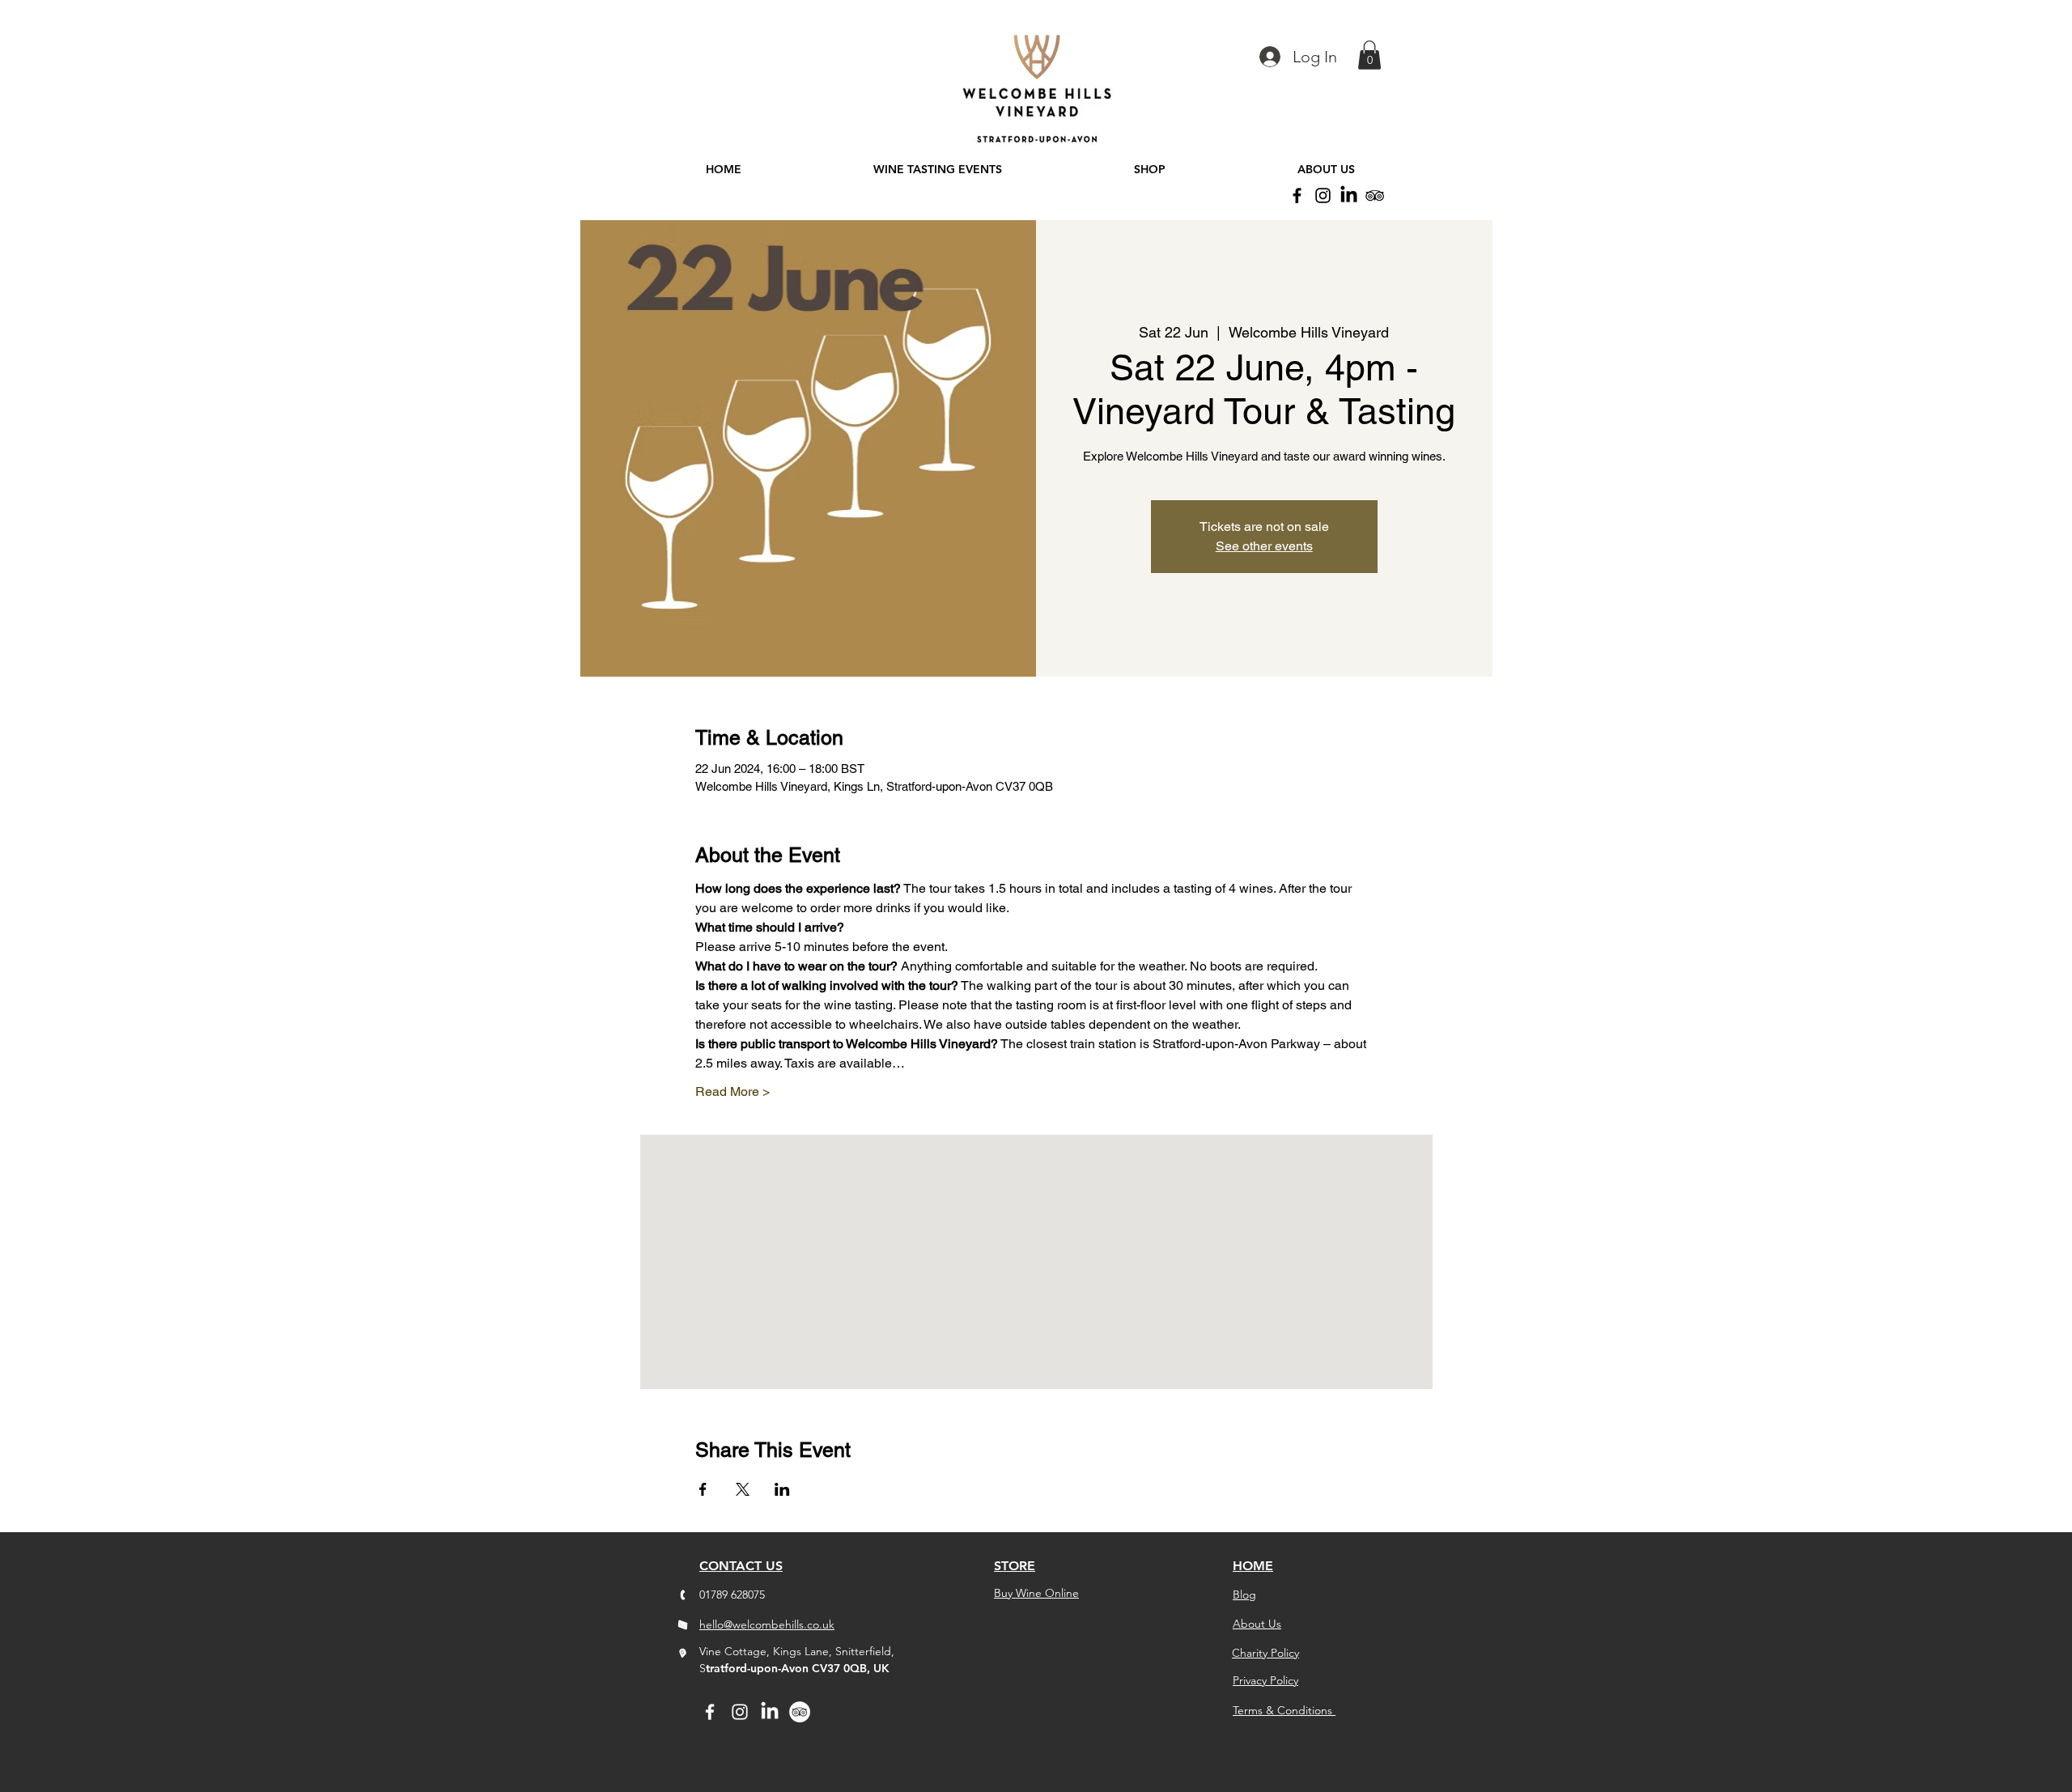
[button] (1369, 55)
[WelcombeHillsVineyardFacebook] (1297, 195)
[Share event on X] (743, 1489)
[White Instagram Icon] (740, 1712)
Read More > (732, 1091)
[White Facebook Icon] (710, 1712)
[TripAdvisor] (1375, 195)
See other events (1264, 546)
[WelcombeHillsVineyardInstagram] (1323, 195)
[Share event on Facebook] (703, 1489)
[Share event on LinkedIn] (782, 1489)
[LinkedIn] (1349, 195)
